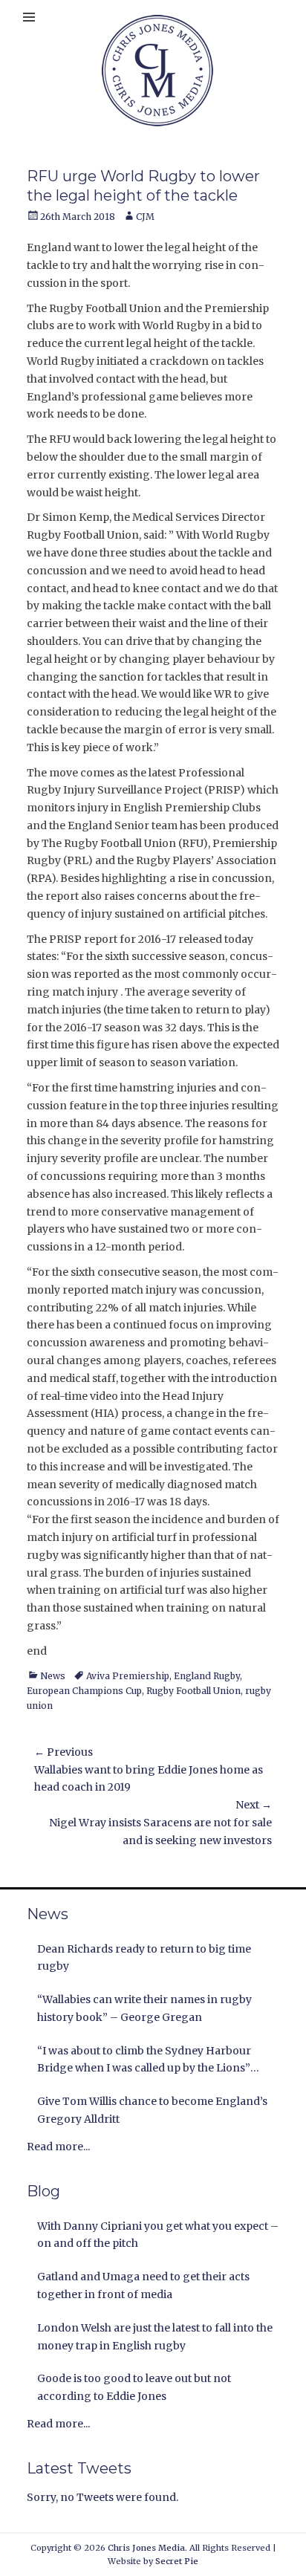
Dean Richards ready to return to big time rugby (144, 1958)
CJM (145, 217)
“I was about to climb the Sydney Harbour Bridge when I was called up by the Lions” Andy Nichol (144, 2061)
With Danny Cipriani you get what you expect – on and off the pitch (158, 2235)
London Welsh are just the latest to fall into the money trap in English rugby (155, 2337)
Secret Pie (177, 2561)
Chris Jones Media (146, 2548)
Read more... (58, 2147)
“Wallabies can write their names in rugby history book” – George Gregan (144, 2008)
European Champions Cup (84, 1691)
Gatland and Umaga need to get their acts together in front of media (143, 2285)
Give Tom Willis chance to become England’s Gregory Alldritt (152, 2110)
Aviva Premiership (128, 1676)
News (53, 1676)
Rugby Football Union (193, 1691)
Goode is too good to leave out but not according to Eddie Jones (134, 2387)
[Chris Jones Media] (157, 71)
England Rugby (207, 1676)
